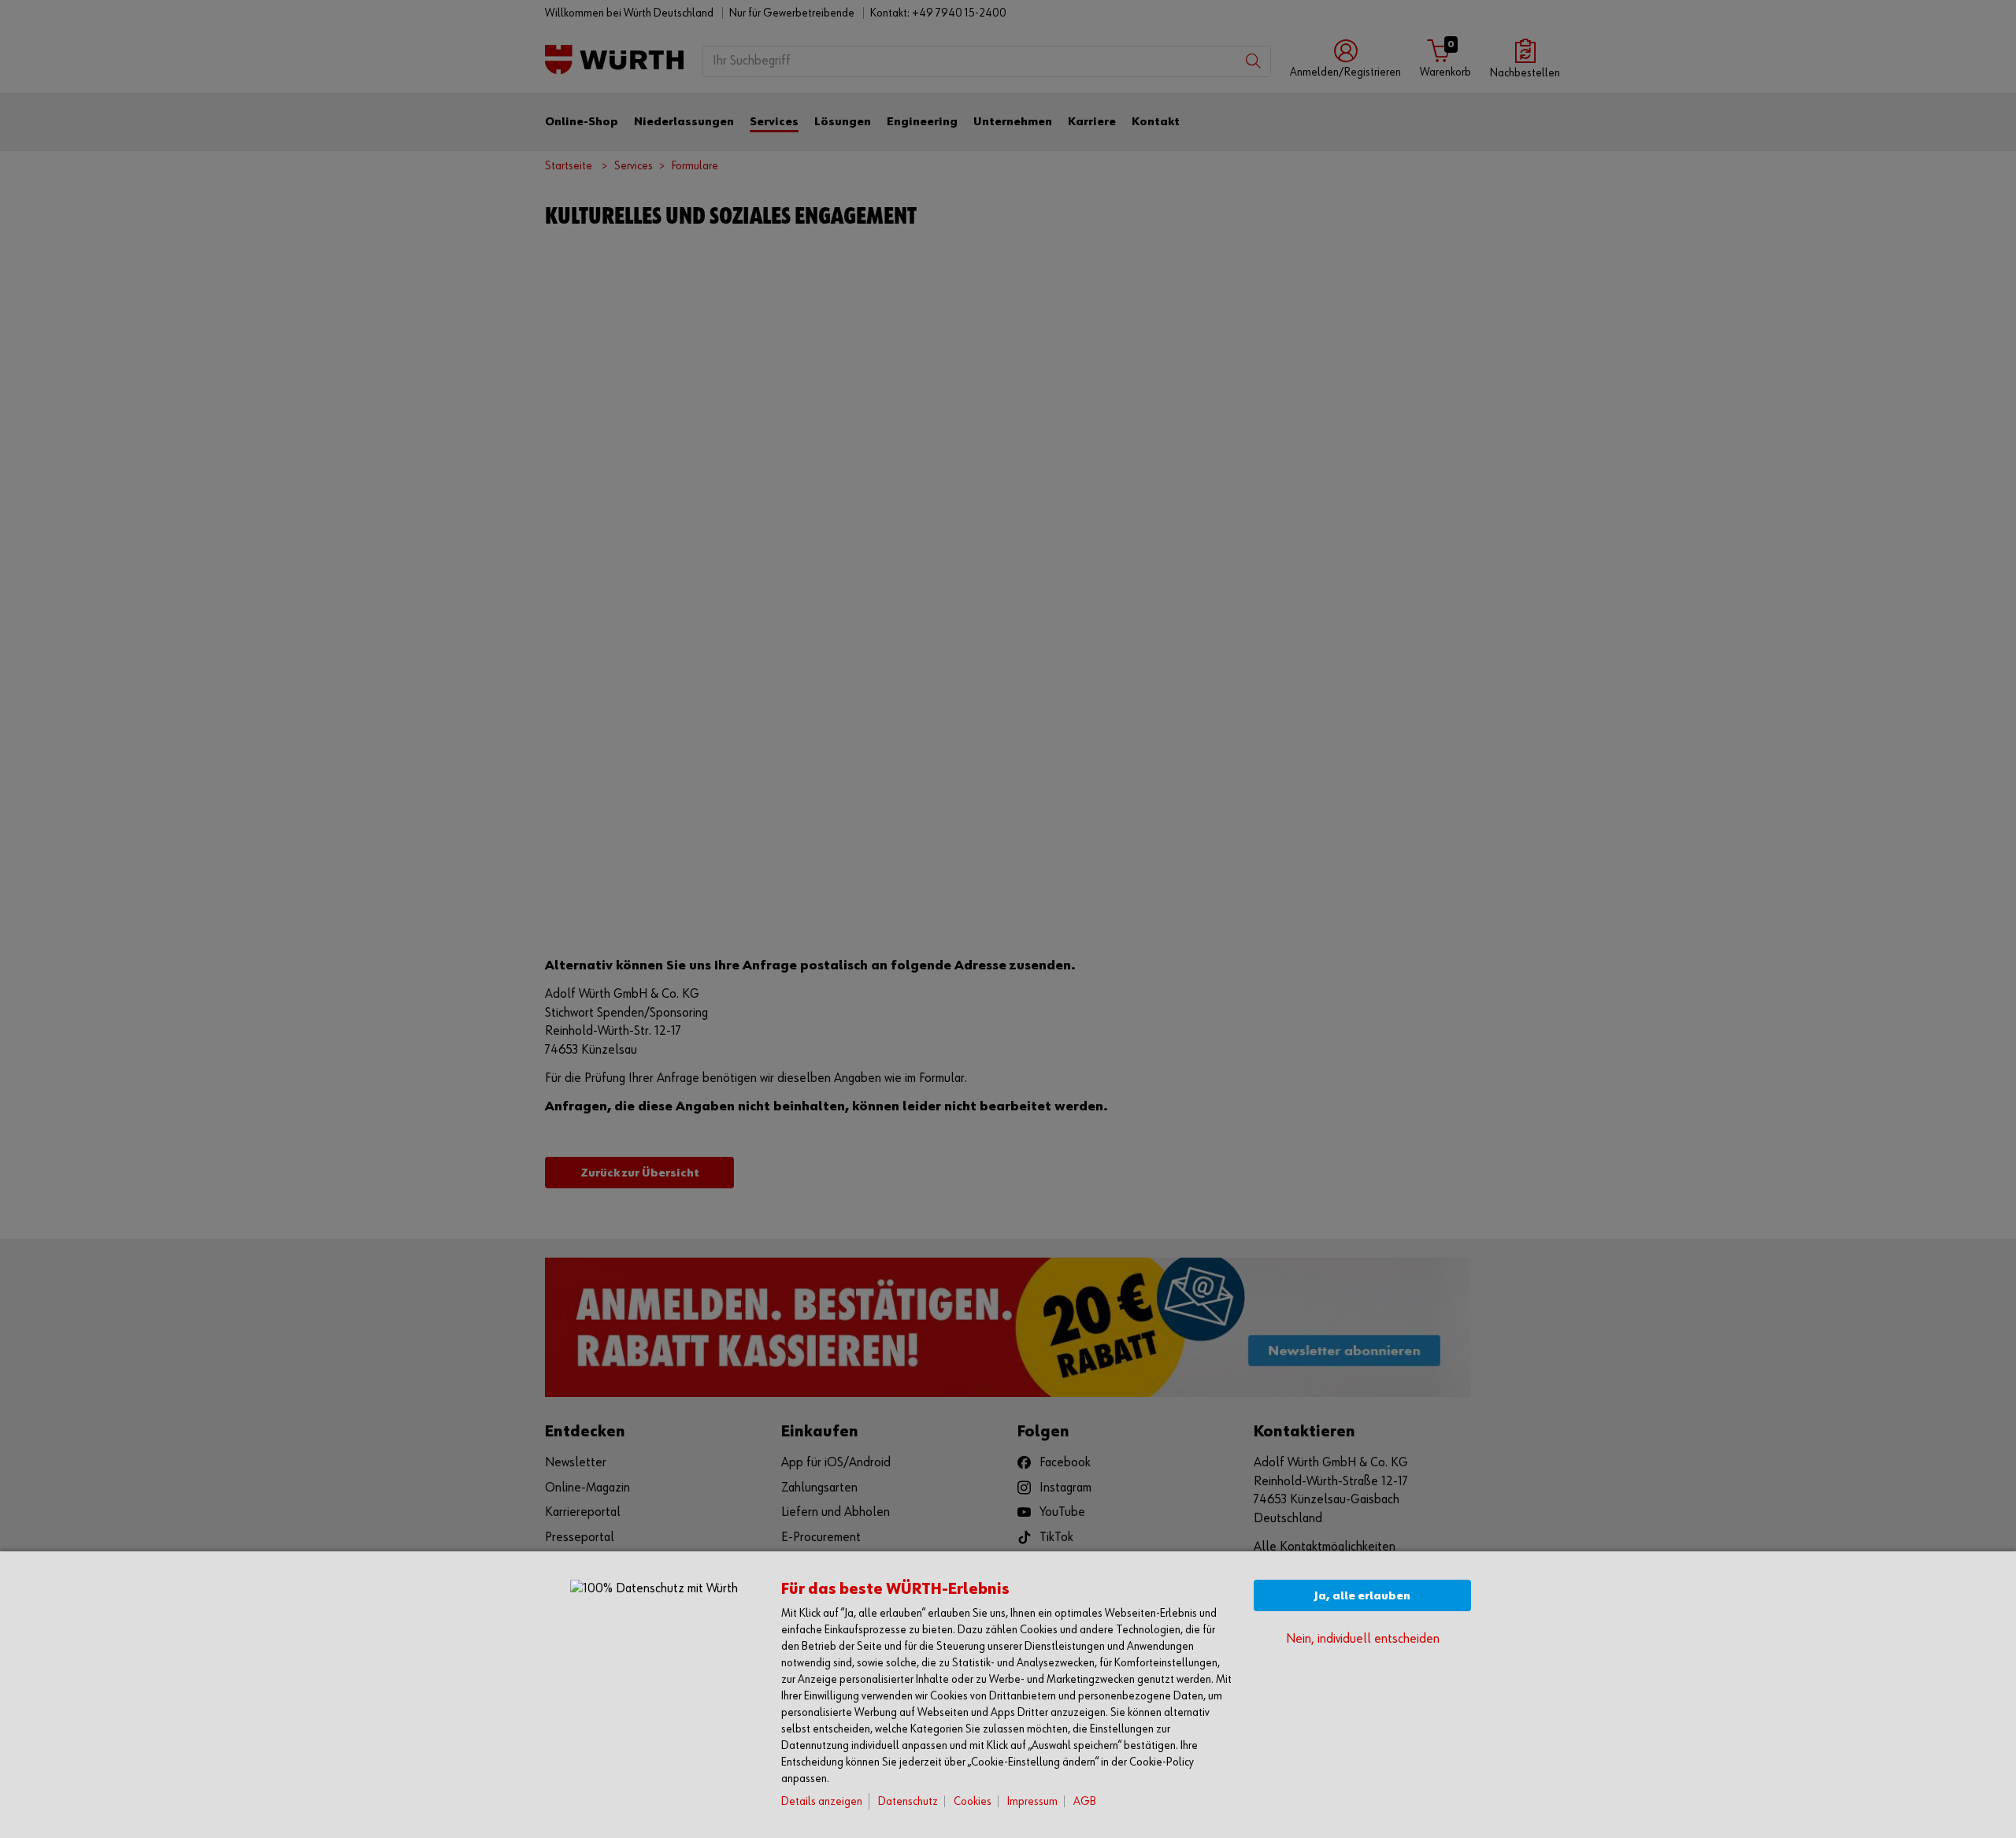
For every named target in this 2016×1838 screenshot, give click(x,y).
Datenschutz (908, 1801)
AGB (1085, 1801)
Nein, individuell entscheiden (1363, 1639)
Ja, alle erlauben (1362, 1596)
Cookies (973, 1801)
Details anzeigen (822, 1801)
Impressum (1032, 1801)
